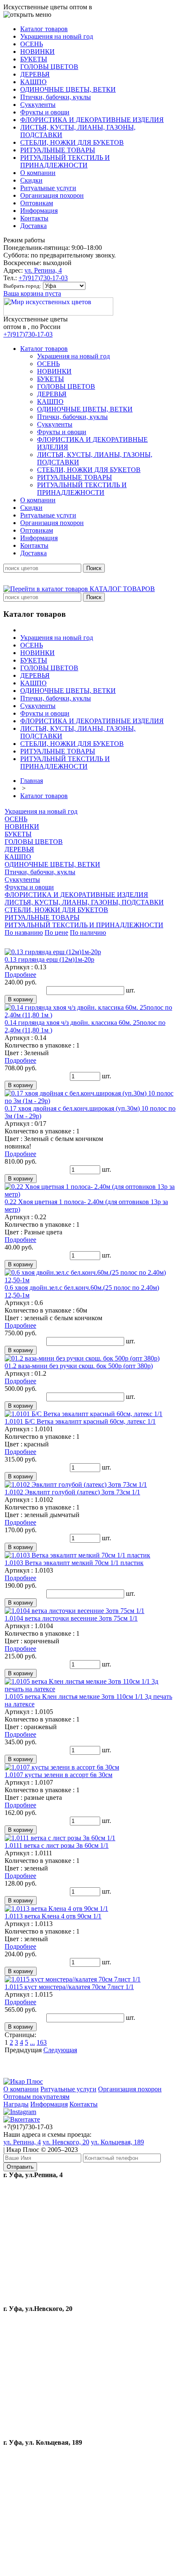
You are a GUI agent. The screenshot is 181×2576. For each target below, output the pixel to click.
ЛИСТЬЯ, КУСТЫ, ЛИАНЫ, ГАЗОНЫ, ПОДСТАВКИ (84, 902)
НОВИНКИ (22, 826)
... (32, 2042)
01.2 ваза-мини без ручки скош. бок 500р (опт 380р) (79, 1366)
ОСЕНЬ (16, 819)
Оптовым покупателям (36, 2097)
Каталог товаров (44, 796)
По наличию (88, 933)
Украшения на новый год (41, 811)
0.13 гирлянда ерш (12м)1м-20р (49, 959)
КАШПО (18, 857)
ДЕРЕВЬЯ (19, 849)
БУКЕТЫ (18, 834)
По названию (24, 933)
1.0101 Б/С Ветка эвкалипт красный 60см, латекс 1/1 (80, 1421)
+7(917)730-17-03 (43, 278)
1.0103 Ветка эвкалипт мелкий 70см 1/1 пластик (74, 1563)
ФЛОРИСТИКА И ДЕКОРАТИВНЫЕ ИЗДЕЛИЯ (76, 895)
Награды (16, 2104)
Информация (49, 2104)
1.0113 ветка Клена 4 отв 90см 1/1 (53, 1916)
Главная (32, 781)
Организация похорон (130, 2089)
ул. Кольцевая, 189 (117, 2142)
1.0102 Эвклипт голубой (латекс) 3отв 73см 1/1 (72, 1492)
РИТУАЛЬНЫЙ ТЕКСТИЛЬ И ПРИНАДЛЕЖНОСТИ (84, 925)
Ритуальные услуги (68, 2089)
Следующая (60, 2050)
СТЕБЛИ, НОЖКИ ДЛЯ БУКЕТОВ (56, 910)
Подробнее (20, 975)
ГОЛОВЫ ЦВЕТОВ (34, 842)
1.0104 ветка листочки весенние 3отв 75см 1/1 (71, 1618)
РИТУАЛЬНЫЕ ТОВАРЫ (42, 917)
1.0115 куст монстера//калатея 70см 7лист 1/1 (69, 1987)
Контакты (84, 2104)
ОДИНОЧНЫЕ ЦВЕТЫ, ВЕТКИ (52, 864)
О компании (21, 2089)
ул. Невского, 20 (66, 2142)
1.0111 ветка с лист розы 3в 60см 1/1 (57, 1845)
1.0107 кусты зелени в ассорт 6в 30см (59, 1775)
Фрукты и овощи (29, 887)
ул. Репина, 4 (43, 270)
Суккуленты (22, 879)
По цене (56, 933)
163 (42, 2042)
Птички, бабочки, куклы (40, 872)
